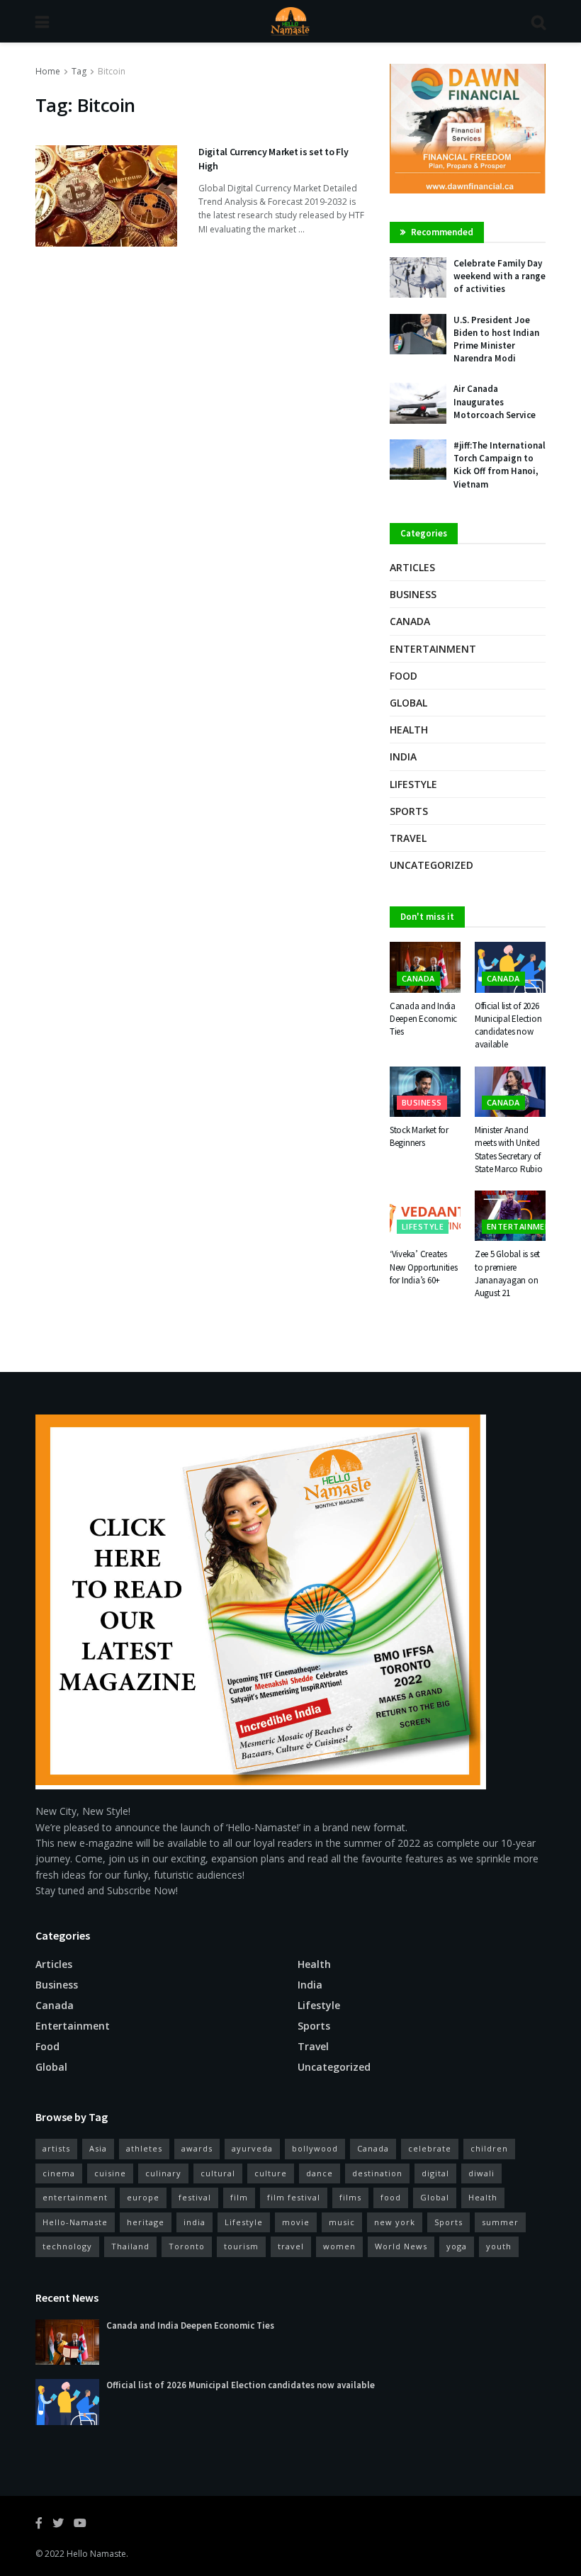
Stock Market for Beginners (419, 1136)
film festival (294, 2197)
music (342, 2222)
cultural (218, 2173)
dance (320, 2173)
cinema (59, 2173)
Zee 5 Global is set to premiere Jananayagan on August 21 (507, 1273)
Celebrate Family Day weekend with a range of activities (500, 276)
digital (435, 2173)
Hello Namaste (96, 2554)
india (194, 2222)
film (239, 2197)
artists (56, 2148)
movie (296, 2222)
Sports (409, 811)
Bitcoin (112, 71)
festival (195, 2197)
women (339, 2246)
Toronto (187, 2246)
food (391, 2197)
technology (67, 2246)
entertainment (75, 2197)
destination (377, 2173)
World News (401, 2246)
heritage (146, 2222)
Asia (98, 2148)
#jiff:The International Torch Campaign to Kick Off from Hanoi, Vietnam (500, 465)
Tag (79, 71)
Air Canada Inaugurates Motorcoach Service (495, 401)
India (403, 757)
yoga (457, 2246)
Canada (410, 621)
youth (499, 2246)
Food (404, 676)
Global (408, 703)
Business (413, 594)
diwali (481, 2173)
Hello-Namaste (75, 2222)
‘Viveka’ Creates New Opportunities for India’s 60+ (424, 1267)
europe (143, 2197)
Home (48, 71)
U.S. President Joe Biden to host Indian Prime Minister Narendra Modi (496, 339)
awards (197, 2148)
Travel (408, 838)
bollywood (315, 2148)
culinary (163, 2173)
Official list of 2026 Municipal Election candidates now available (508, 1025)
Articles (412, 567)
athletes (144, 2148)
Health (409, 730)
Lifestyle (413, 784)
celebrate (430, 2148)
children (489, 2148)
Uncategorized (431, 865)
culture (271, 2173)
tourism (241, 2246)
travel (291, 2246)
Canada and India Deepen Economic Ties (423, 1019)
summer (500, 2222)
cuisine (110, 2173)
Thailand (130, 2246)
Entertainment (433, 649)
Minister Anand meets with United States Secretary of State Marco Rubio (509, 1149)
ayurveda (252, 2148)
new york (395, 2222)
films (350, 2197)
